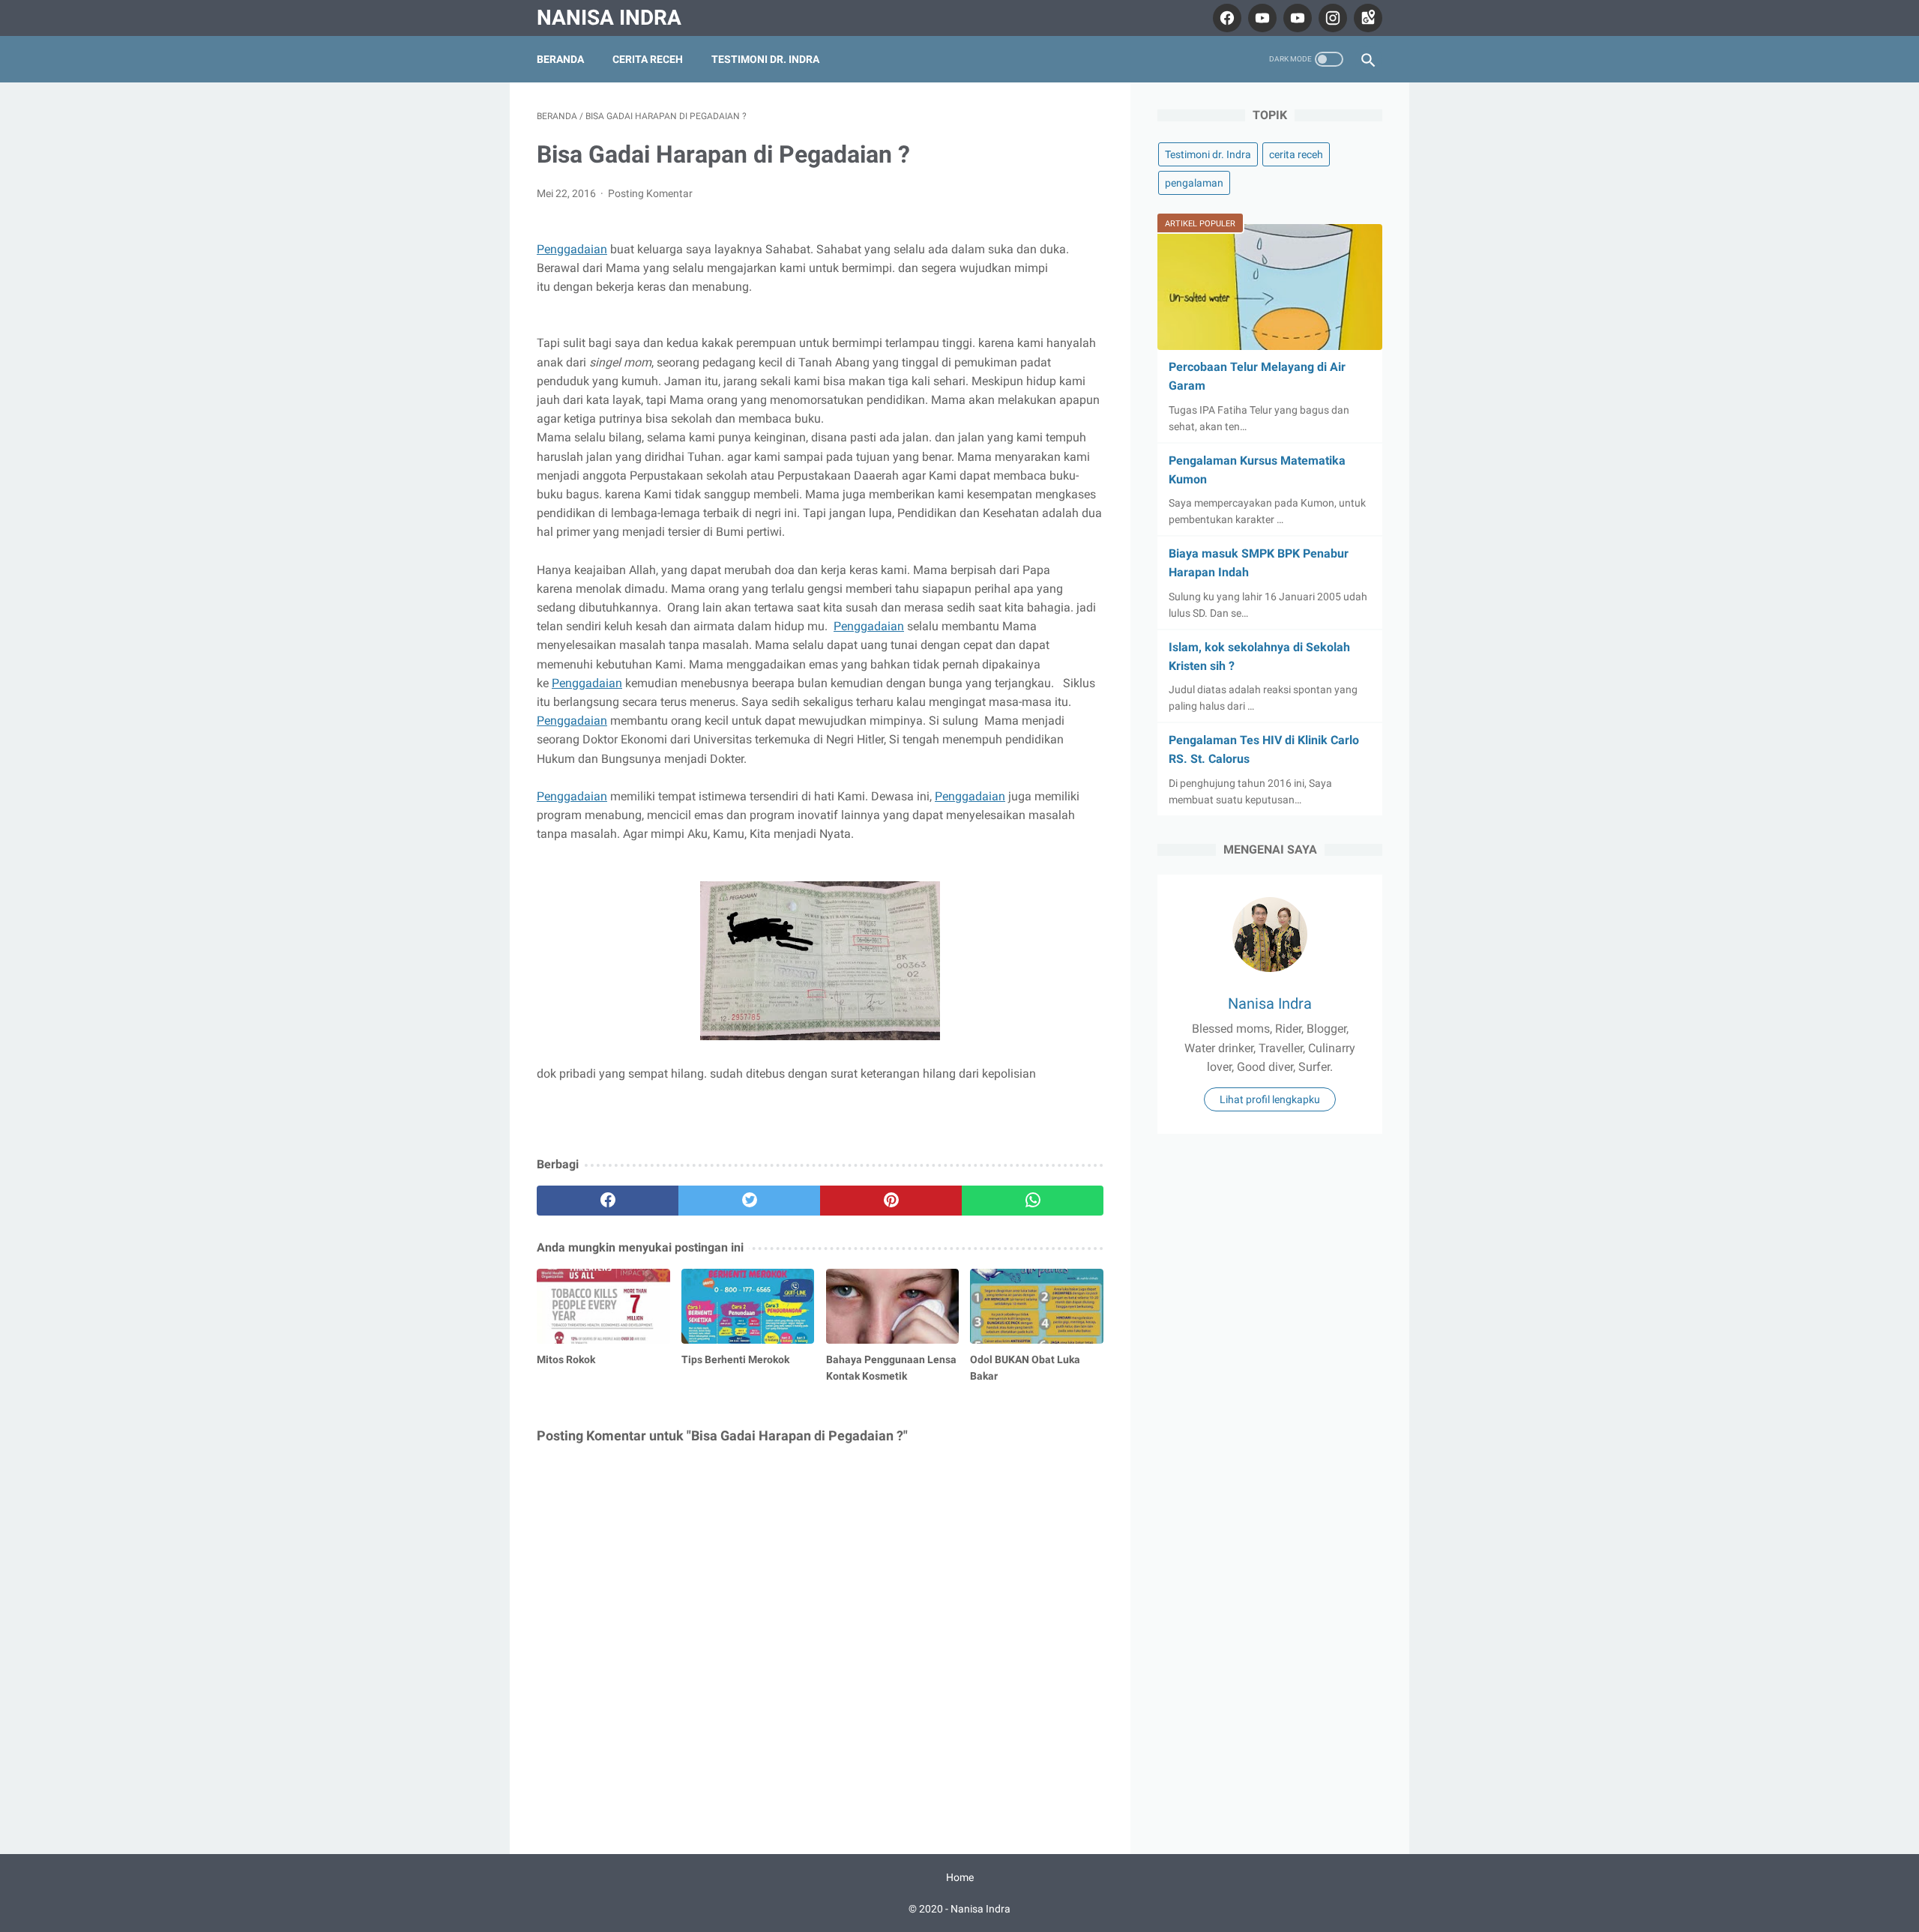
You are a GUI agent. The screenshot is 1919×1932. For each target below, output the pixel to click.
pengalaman (1194, 183)
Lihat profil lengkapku (1270, 1099)
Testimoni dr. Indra (765, 59)
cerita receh (1296, 154)
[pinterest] (891, 1201)
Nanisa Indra (609, 18)
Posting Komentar (650, 193)
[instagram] (1331, 18)
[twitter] (749, 1201)
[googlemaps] (1366, 18)
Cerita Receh (648, 59)
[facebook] (1225, 18)
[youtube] (1260, 18)
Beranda (560, 59)
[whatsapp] (1033, 1201)
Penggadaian (572, 249)
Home (960, 1877)
